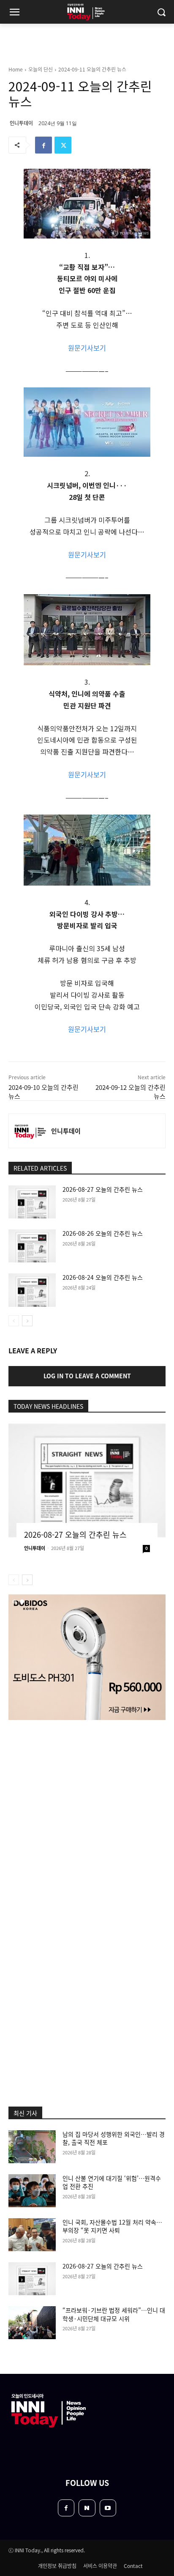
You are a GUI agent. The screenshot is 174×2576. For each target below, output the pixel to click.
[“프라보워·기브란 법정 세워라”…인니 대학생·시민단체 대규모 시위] (32, 2323)
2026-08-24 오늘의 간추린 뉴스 (103, 1277)
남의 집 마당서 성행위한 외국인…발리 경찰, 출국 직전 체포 (114, 2138)
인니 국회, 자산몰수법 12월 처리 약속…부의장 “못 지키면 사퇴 (112, 2226)
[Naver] (87, 2508)
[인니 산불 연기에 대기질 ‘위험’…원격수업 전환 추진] (32, 2191)
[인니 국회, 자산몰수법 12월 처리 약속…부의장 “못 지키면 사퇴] (32, 2235)
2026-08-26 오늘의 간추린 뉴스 (103, 1233)
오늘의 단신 (41, 69)
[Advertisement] (87, 1820)
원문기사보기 (87, 348)
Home (16, 69)
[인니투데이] (30, 1131)
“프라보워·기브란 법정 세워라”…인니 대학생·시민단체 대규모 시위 (114, 2314)
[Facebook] (43, 145)
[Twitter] (63, 145)
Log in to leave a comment (87, 1376)
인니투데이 (21, 123)
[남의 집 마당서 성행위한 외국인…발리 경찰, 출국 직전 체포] (32, 2147)
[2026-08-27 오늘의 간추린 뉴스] (32, 1202)
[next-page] (27, 1321)
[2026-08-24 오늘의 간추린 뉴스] (32, 1290)
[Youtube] (108, 2508)
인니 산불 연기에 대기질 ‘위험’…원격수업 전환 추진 (112, 2182)
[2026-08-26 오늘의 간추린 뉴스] (32, 1246)
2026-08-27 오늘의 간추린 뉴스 (103, 1189)
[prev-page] (14, 1321)
